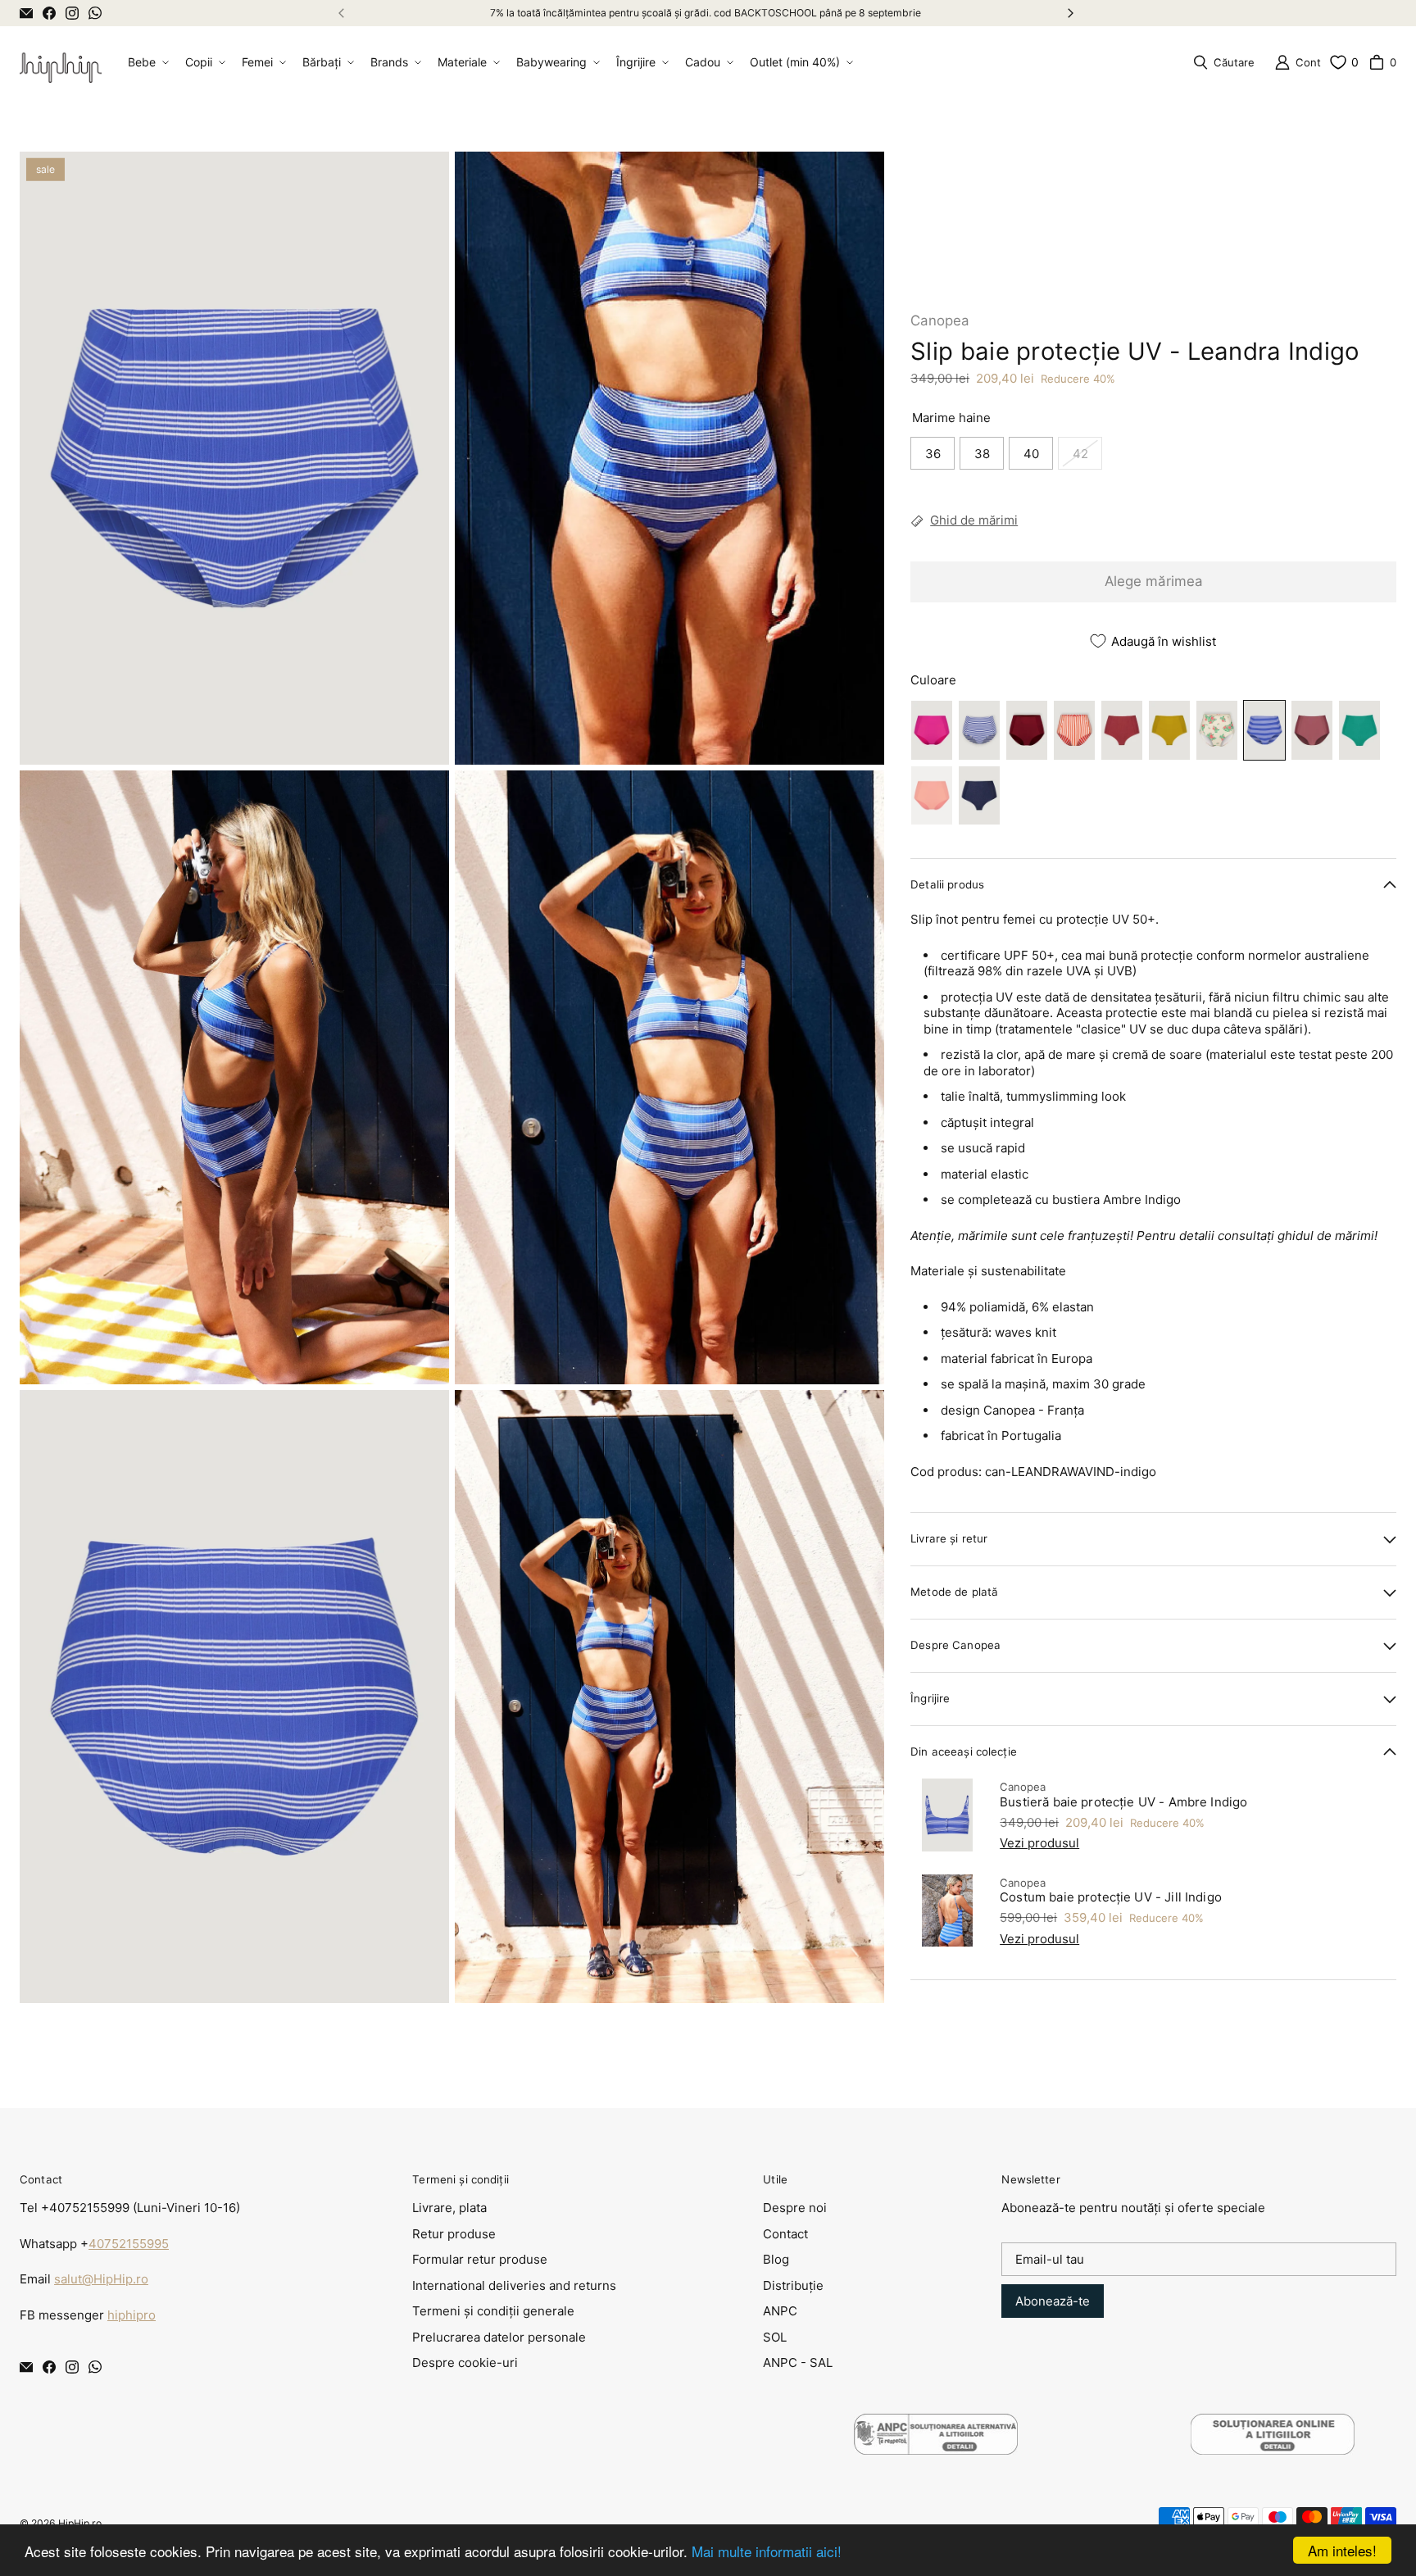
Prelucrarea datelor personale (499, 2337)
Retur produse (454, 2234)
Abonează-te (1053, 2301)
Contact (785, 2234)
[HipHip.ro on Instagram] (72, 13)
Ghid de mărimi (974, 520)
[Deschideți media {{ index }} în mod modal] (234, 458)
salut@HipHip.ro (101, 2279)
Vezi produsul (1039, 1843)
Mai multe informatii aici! (767, 2551)
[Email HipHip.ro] (26, 13)
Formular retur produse (480, 2259)
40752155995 (129, 2244)
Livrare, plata (449, 2208)
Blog (776, 2259)
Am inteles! (1342, 2550)
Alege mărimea (1154, 581)
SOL (775, 2337)
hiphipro (132, 2315)
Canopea (940, 320)
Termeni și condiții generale (493, 2311)
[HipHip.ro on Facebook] (49, 13)
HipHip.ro (80, 2523)
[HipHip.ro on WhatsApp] (95, 13)
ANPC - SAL (798, 2362)
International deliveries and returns (514, 2285)
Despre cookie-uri (465, 2362)
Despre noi (795, 2208)
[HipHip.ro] (61, 63)
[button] (147, 62)
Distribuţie (793, 2285)
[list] (452, 1077)
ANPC (780, 2311)
